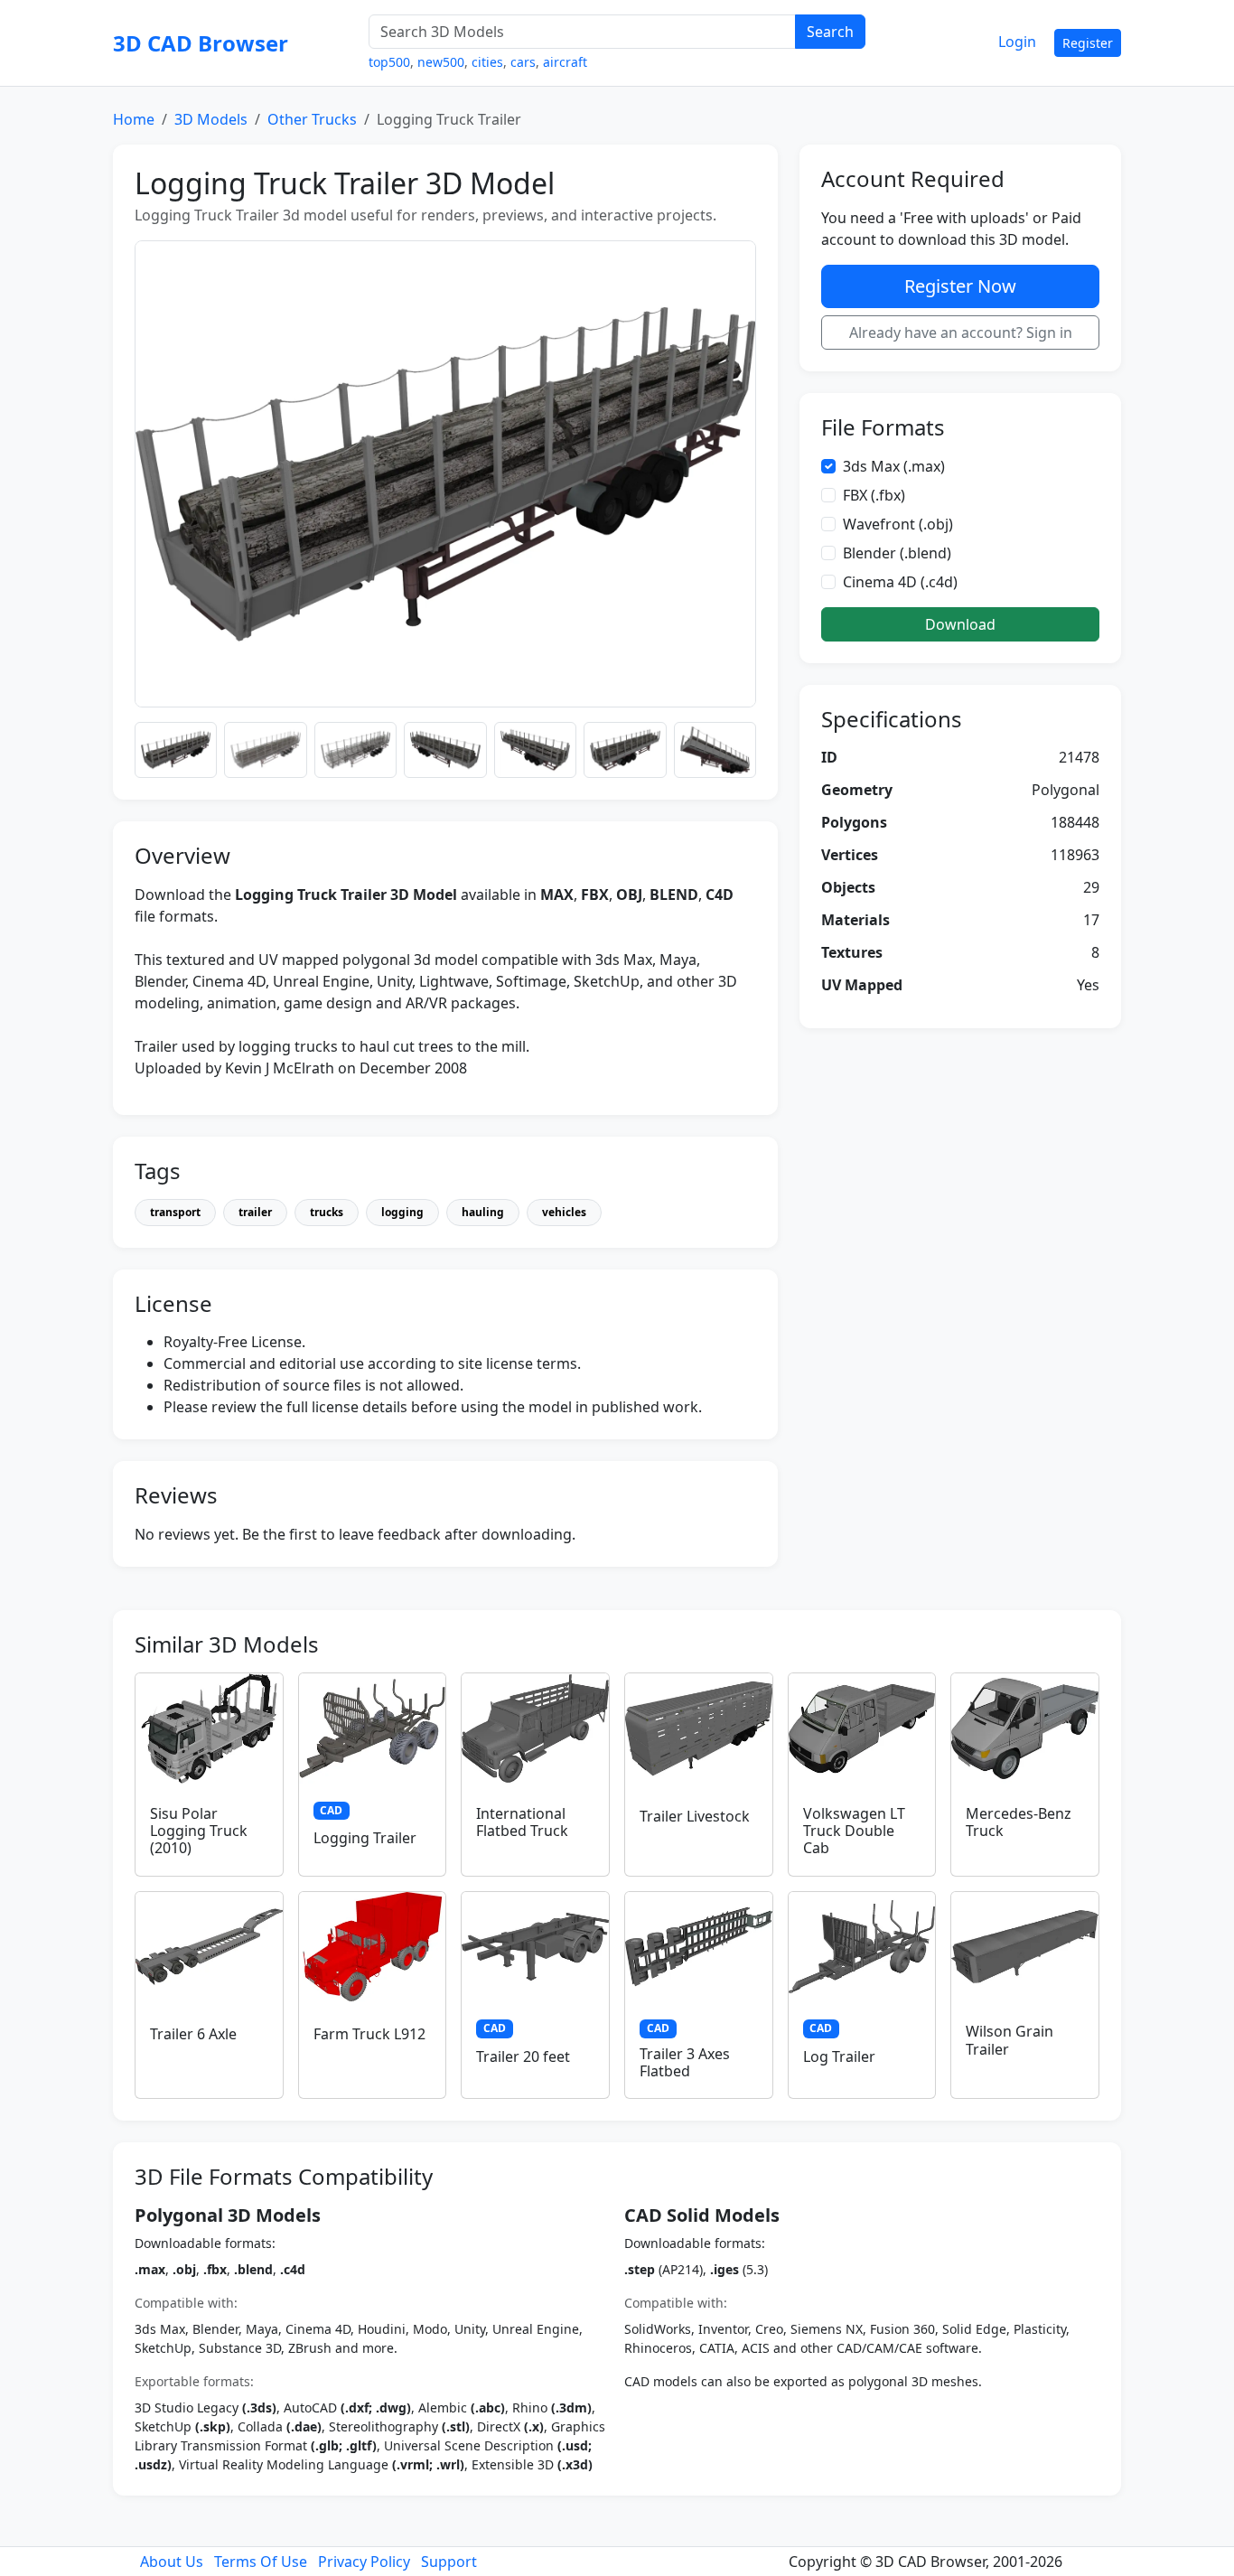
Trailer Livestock (695, 1816)
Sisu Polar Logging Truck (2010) (199, 1831)
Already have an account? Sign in (961, 333)
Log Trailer (839, 2056)
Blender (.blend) (897, 553)
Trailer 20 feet (523, 2056)
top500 (389, 62)
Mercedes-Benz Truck (1019, 1822)
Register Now (960, 286)
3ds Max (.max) (894, 466)
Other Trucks (312, 119)
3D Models (211, 119)
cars (523, 62)
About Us (172, 2562)
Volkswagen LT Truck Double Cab (854, 1831)
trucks (327, 1212)
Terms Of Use (261, 2562)
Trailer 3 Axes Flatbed (685, 2062)
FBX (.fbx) (874, 495)
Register (1088, 43)
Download (960, 624)
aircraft (565, 62)
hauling (483, 1212)
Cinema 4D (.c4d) (900, 582)
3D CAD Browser (201, 43)
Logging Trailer (365, 1838)
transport (175, 1212)
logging (402, 1212)
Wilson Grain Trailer (1010, 2040)
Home (134, 119)
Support (449, 2562)
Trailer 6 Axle (193, 2034)
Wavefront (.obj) (898, 524)
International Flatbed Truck (522, 1822)
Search (830, 32)
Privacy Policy (364, 2562)
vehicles (564, 1212)
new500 (441, 62)
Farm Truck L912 (369, 2034)
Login (1017, 42)
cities (487, 62)
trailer (255, 1212)
